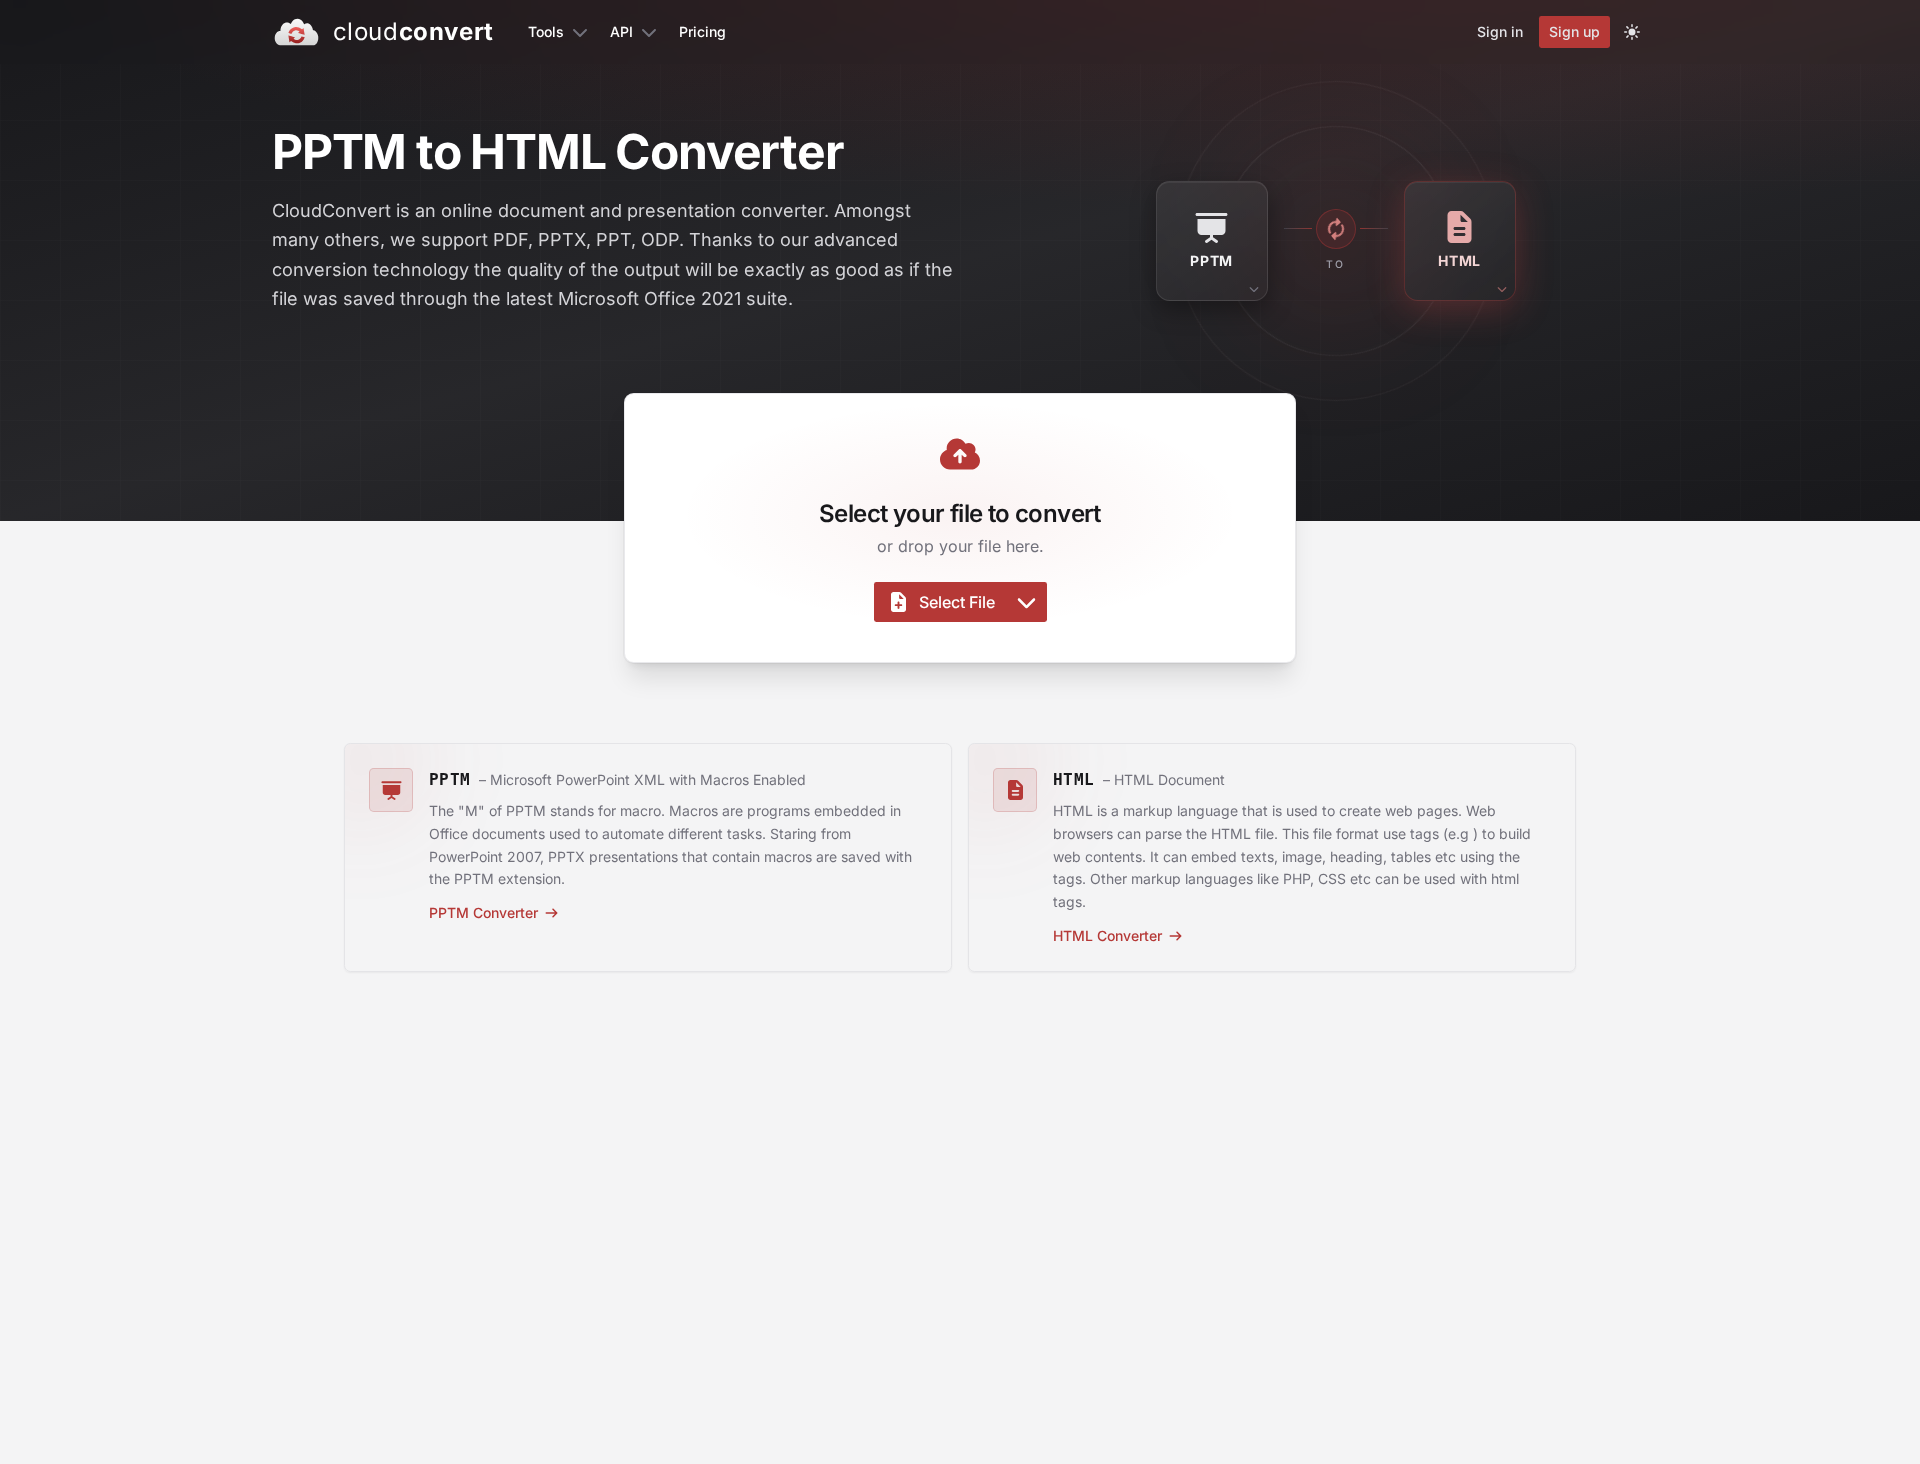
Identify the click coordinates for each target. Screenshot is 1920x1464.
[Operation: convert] (1336, 229)
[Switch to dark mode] (1632, 32)
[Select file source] (1026, 602)
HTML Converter (1107, 935)
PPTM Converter (483, 912)
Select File (957, 602)
